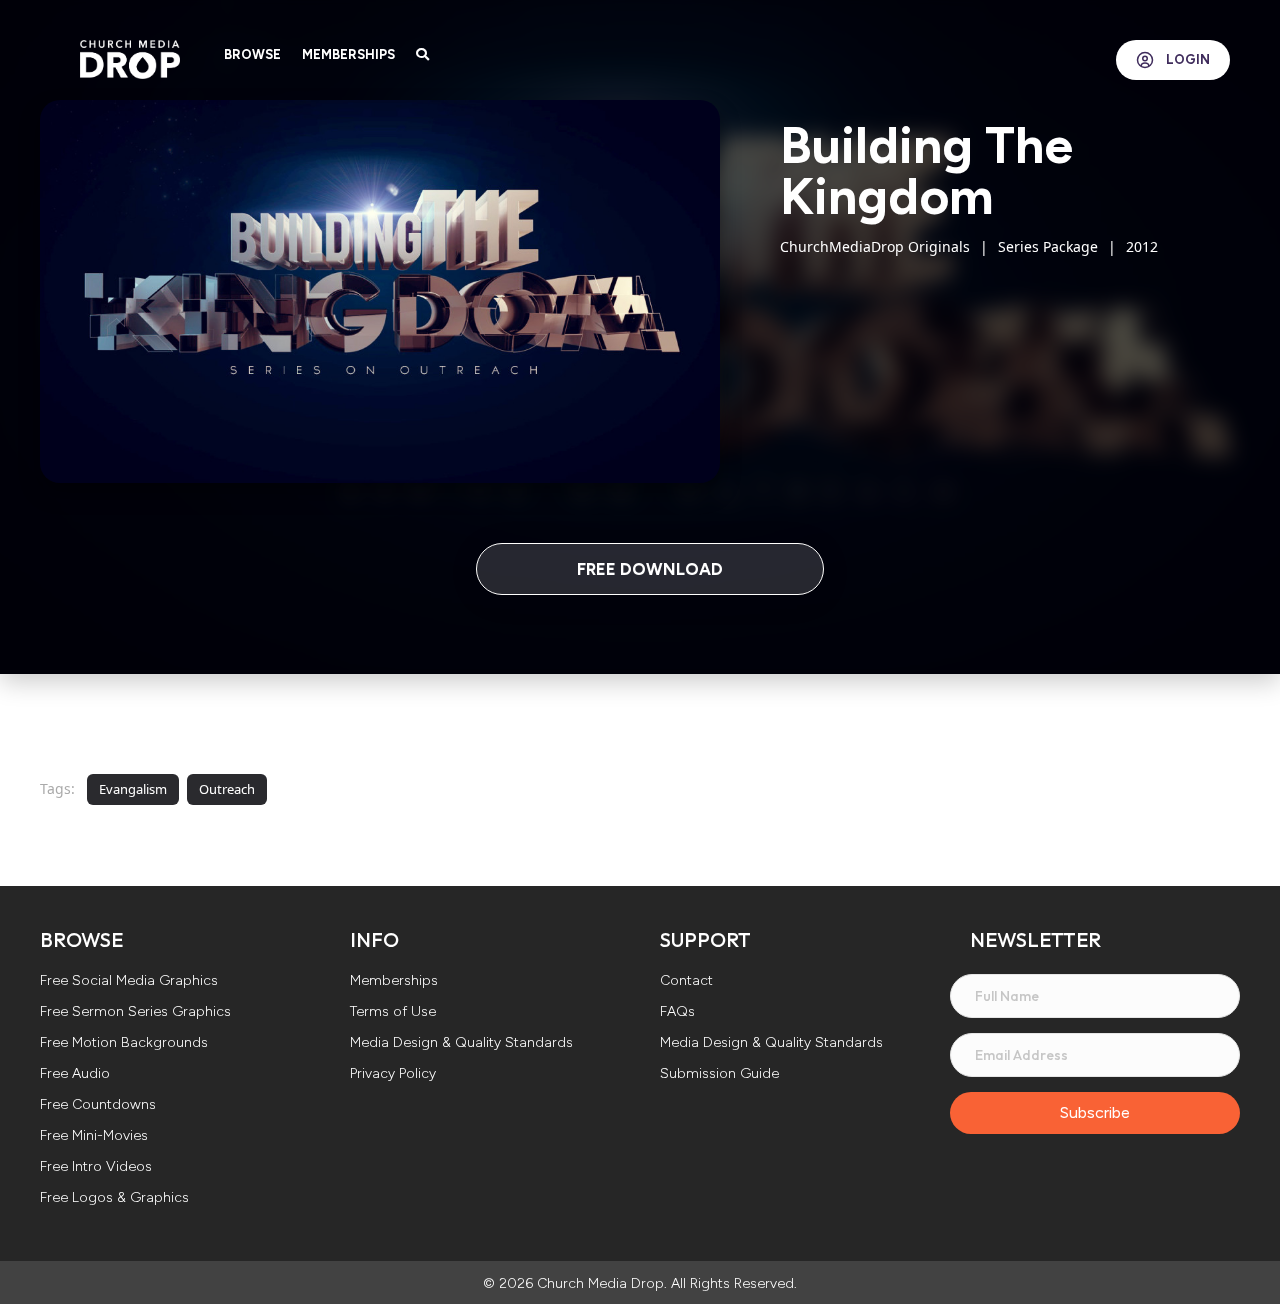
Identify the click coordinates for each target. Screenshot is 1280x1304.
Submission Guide (719, 1074)
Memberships (348, 54)
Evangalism (133, 789)
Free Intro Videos (96, 1167)
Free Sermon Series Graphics (135, 1012)
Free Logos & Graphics (114, 1198)
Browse (252, 54)
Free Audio (75, 1074)
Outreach (227, 789)
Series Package (1048, 246)
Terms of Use (393, 1012)
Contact (686, 981)
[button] (1095, 1113)
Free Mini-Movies (94, 1136)
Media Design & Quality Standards (461, 1043)
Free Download (650, 569)
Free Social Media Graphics (129, 981)
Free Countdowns (98, 1105)
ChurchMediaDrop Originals (875, 246)
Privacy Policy (393, 1074)
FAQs (677, 1012)
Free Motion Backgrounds (124, 1043)
